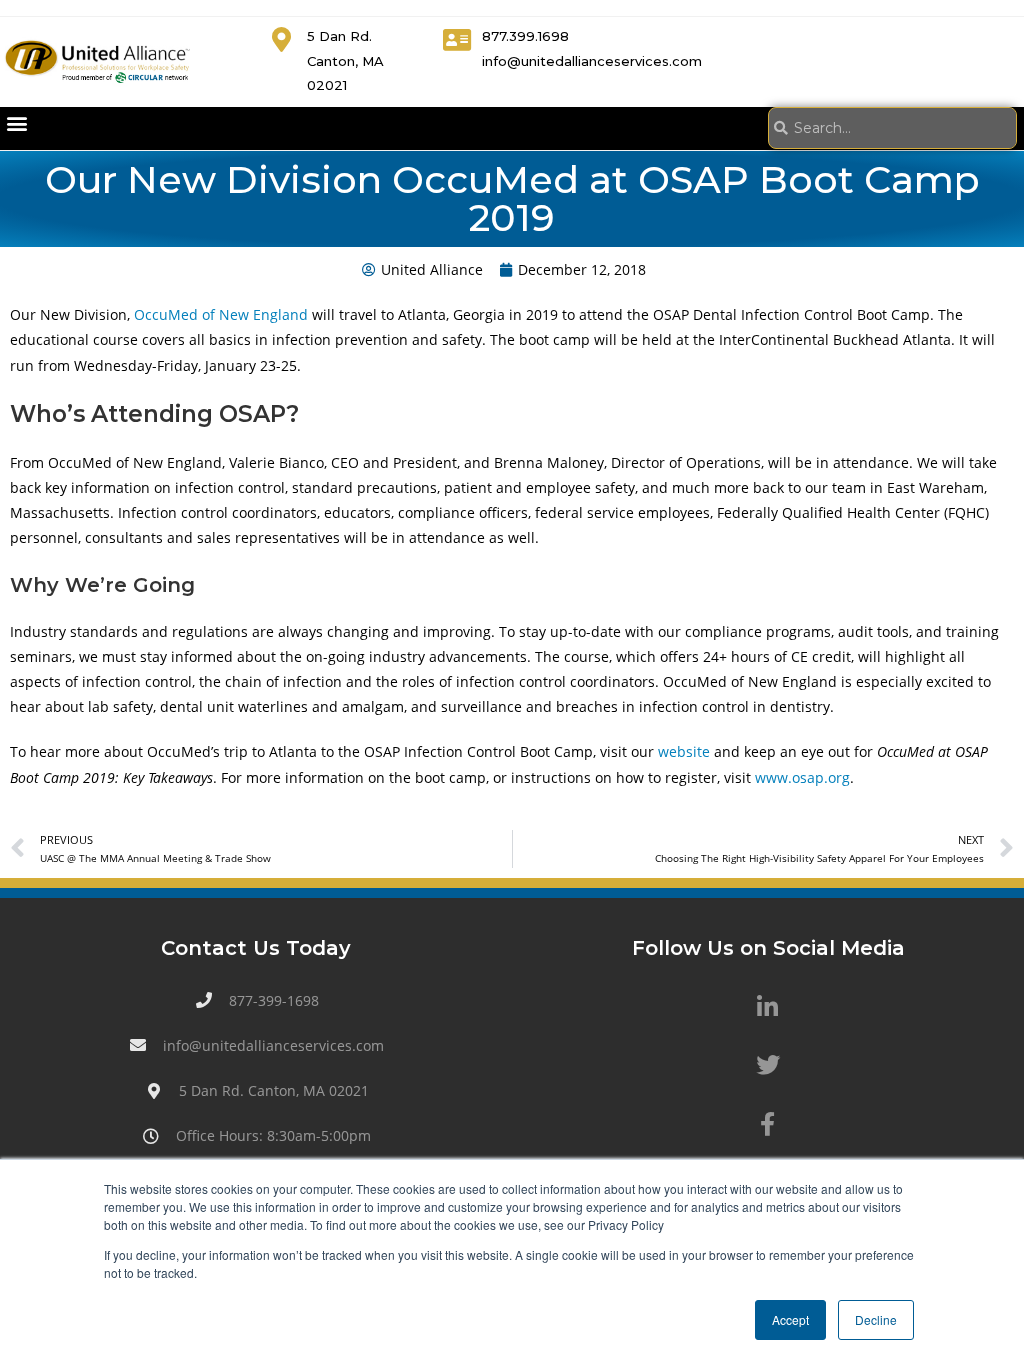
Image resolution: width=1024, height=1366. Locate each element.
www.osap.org (802, 777)
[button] (16, 123)
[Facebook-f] (768, 1123)
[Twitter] (768, 1065)
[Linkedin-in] (768, 1007)
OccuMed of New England (221, 314)
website (684, 751)
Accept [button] (790, 1319)
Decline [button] (876, 1319)
